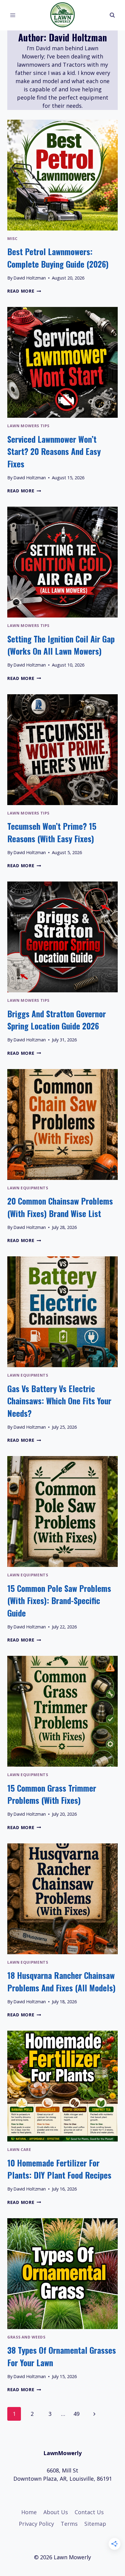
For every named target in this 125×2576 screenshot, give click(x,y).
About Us (56, 2512)
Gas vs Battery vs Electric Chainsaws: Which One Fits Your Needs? (59, 1401)
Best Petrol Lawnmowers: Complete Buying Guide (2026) (58, 258)
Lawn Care (19, 2150)
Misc (12, 239)
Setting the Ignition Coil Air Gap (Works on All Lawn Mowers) (61, 645)
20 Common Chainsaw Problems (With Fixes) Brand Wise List (60, 1207)
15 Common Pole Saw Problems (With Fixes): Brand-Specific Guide (59, 1601)
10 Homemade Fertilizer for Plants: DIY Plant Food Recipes (59, 2169)
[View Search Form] (112, 15)
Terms (69, 2524)
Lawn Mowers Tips (28, 426)
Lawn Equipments (28, 1188)
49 (76, 2414)
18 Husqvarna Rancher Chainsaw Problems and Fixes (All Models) (61, 1981)
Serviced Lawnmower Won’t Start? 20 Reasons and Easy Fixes (54, 451)
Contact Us (89, 2512)
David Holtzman (30, 278)
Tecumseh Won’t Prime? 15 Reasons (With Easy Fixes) (52, 832)
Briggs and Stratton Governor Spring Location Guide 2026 (57, 1020)
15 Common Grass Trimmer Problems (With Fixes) (52, 1794)
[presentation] (62, 175)
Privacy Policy (36, 2524)
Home (29, 2512)
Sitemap (95, 2524)
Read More (24, 291)
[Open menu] (13, 15)
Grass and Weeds (26, 2337)
